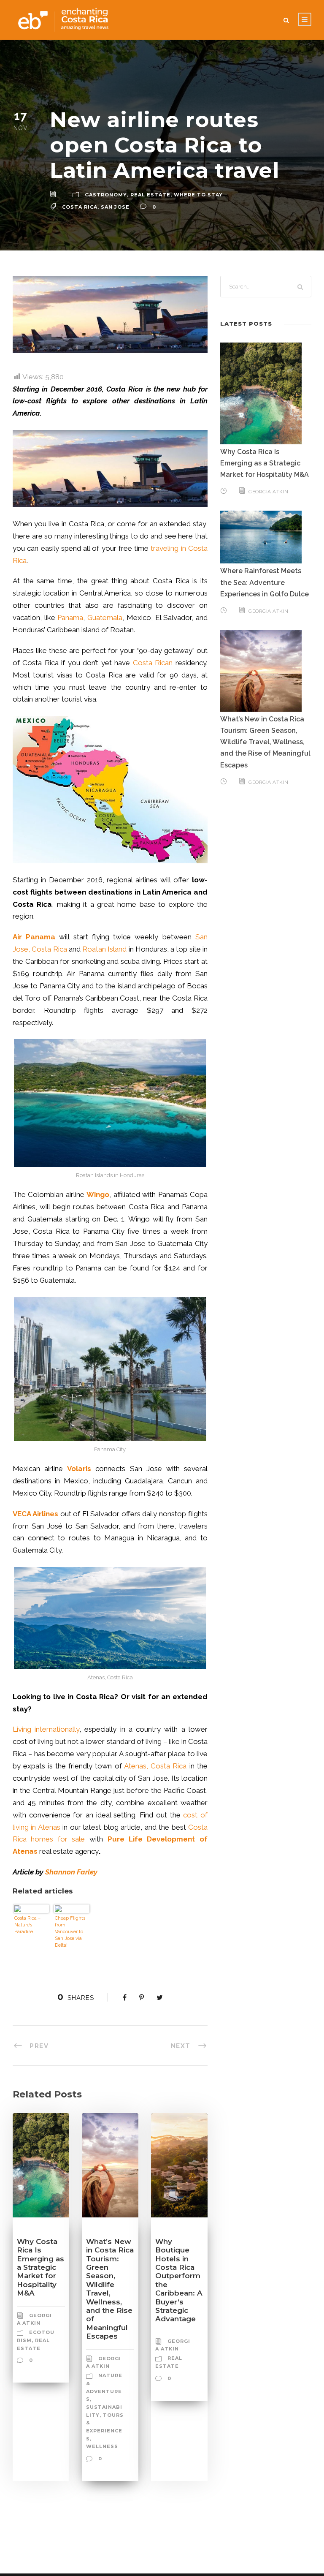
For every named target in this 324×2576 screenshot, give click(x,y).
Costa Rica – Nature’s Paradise (27, 1925)
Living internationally (46, 1729)
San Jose (115, 207)
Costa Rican (153, 663)
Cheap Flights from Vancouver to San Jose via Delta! (70, 1932)
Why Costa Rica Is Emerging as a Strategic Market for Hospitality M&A (40, 2267)
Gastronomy (106, 195)
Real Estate (150, 195)
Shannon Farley (71, 1872)
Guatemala (105, 617)
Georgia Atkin (269, 492)
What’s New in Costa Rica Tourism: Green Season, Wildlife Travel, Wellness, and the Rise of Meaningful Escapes (110, 2289)
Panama (70, 617)
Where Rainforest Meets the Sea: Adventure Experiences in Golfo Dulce (265, 582)
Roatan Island (104, 949)
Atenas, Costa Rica (155, 1766)
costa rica (80, 207)
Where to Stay (198, 195)
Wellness (102, 2446)
